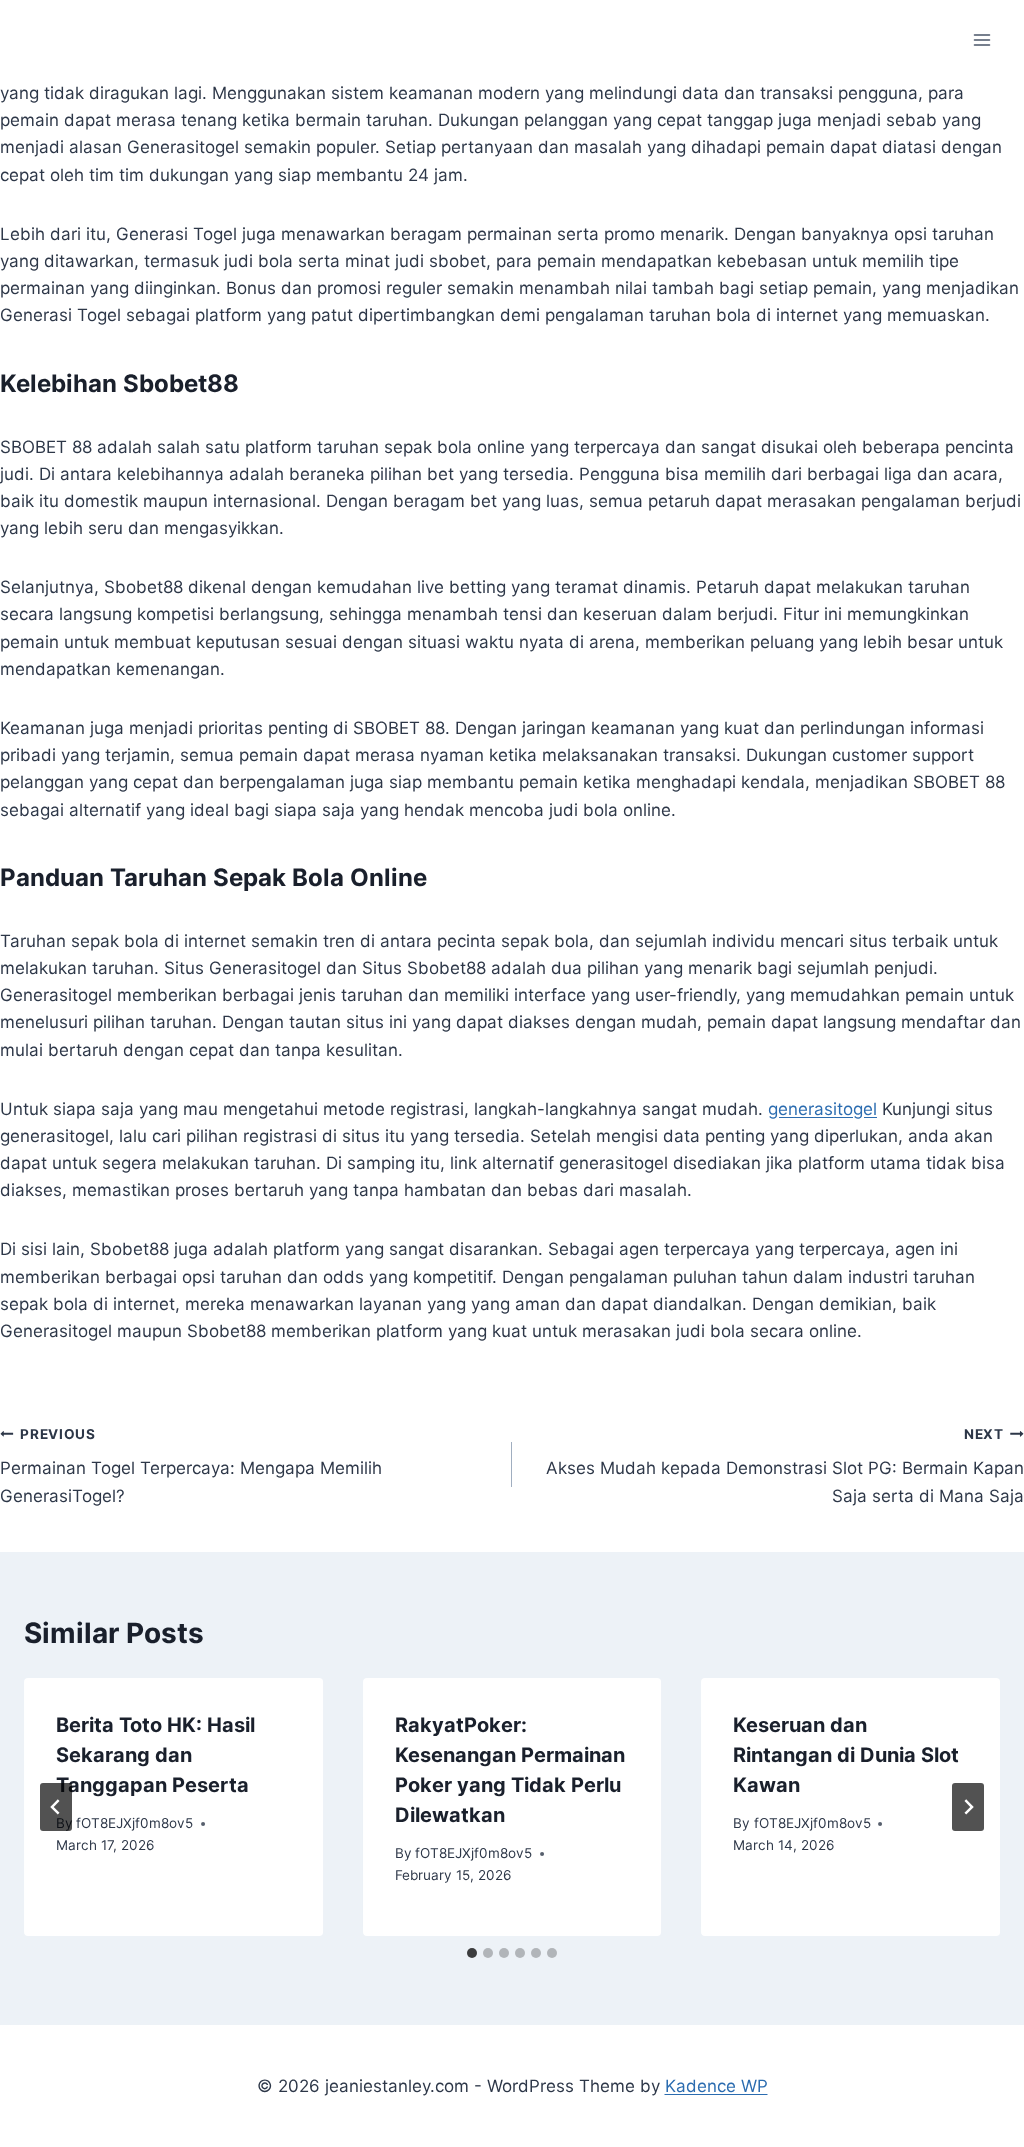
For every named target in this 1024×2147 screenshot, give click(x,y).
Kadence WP (716, 2086)
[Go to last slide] (56, 1807)
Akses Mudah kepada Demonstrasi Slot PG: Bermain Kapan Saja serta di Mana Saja (785, 1466)
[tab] (472, 1953)
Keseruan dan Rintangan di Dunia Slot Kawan (846, 1755)
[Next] (968, 1807)
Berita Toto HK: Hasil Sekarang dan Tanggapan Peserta (155, 1755)
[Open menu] (981, 39)
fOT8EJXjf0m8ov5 (134, 1823)
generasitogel (822, 1109)
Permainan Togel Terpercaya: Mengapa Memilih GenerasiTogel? (191, 1466)
